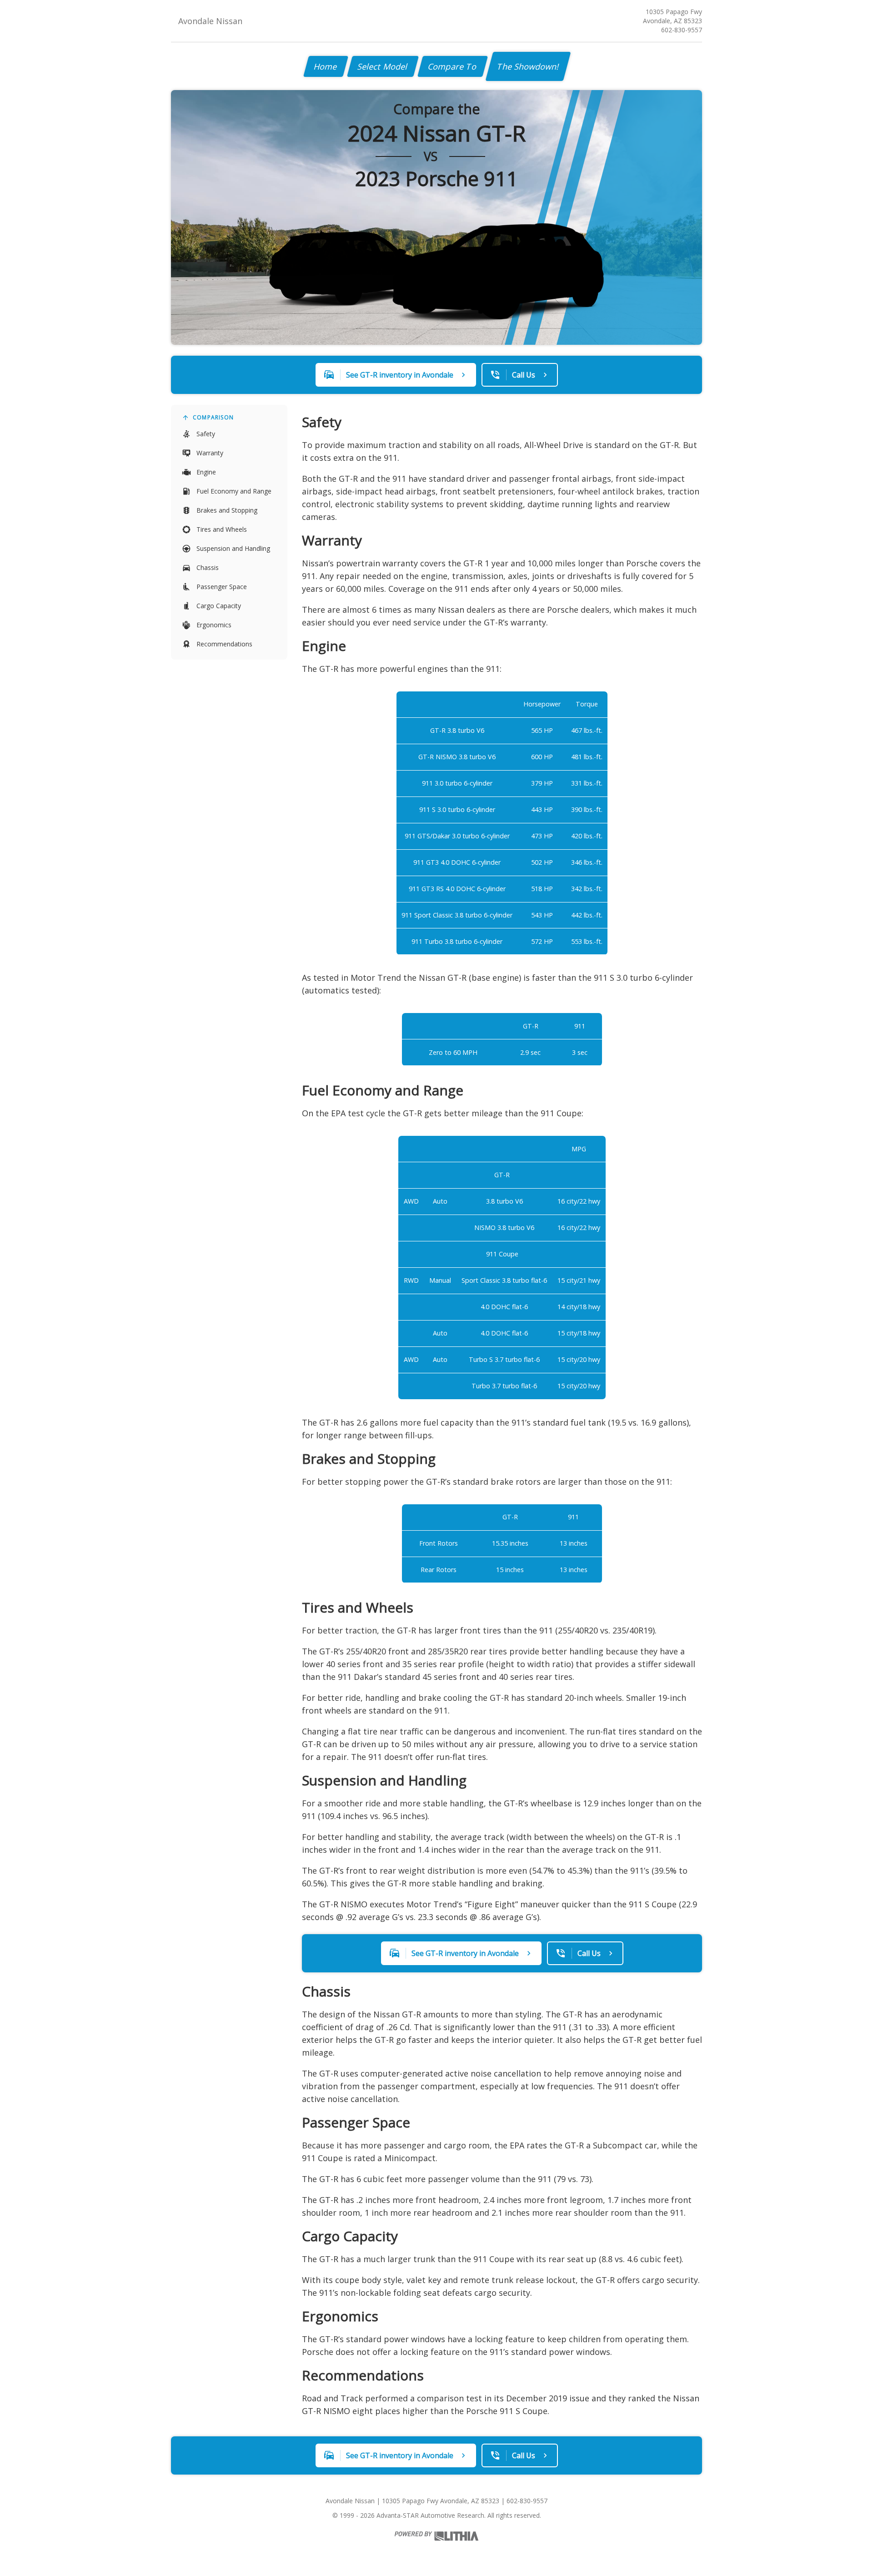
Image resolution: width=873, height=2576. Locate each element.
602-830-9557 (682, 30)
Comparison (213, 417)
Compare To (453, 66)
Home (326, 66)
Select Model (383, 66)
